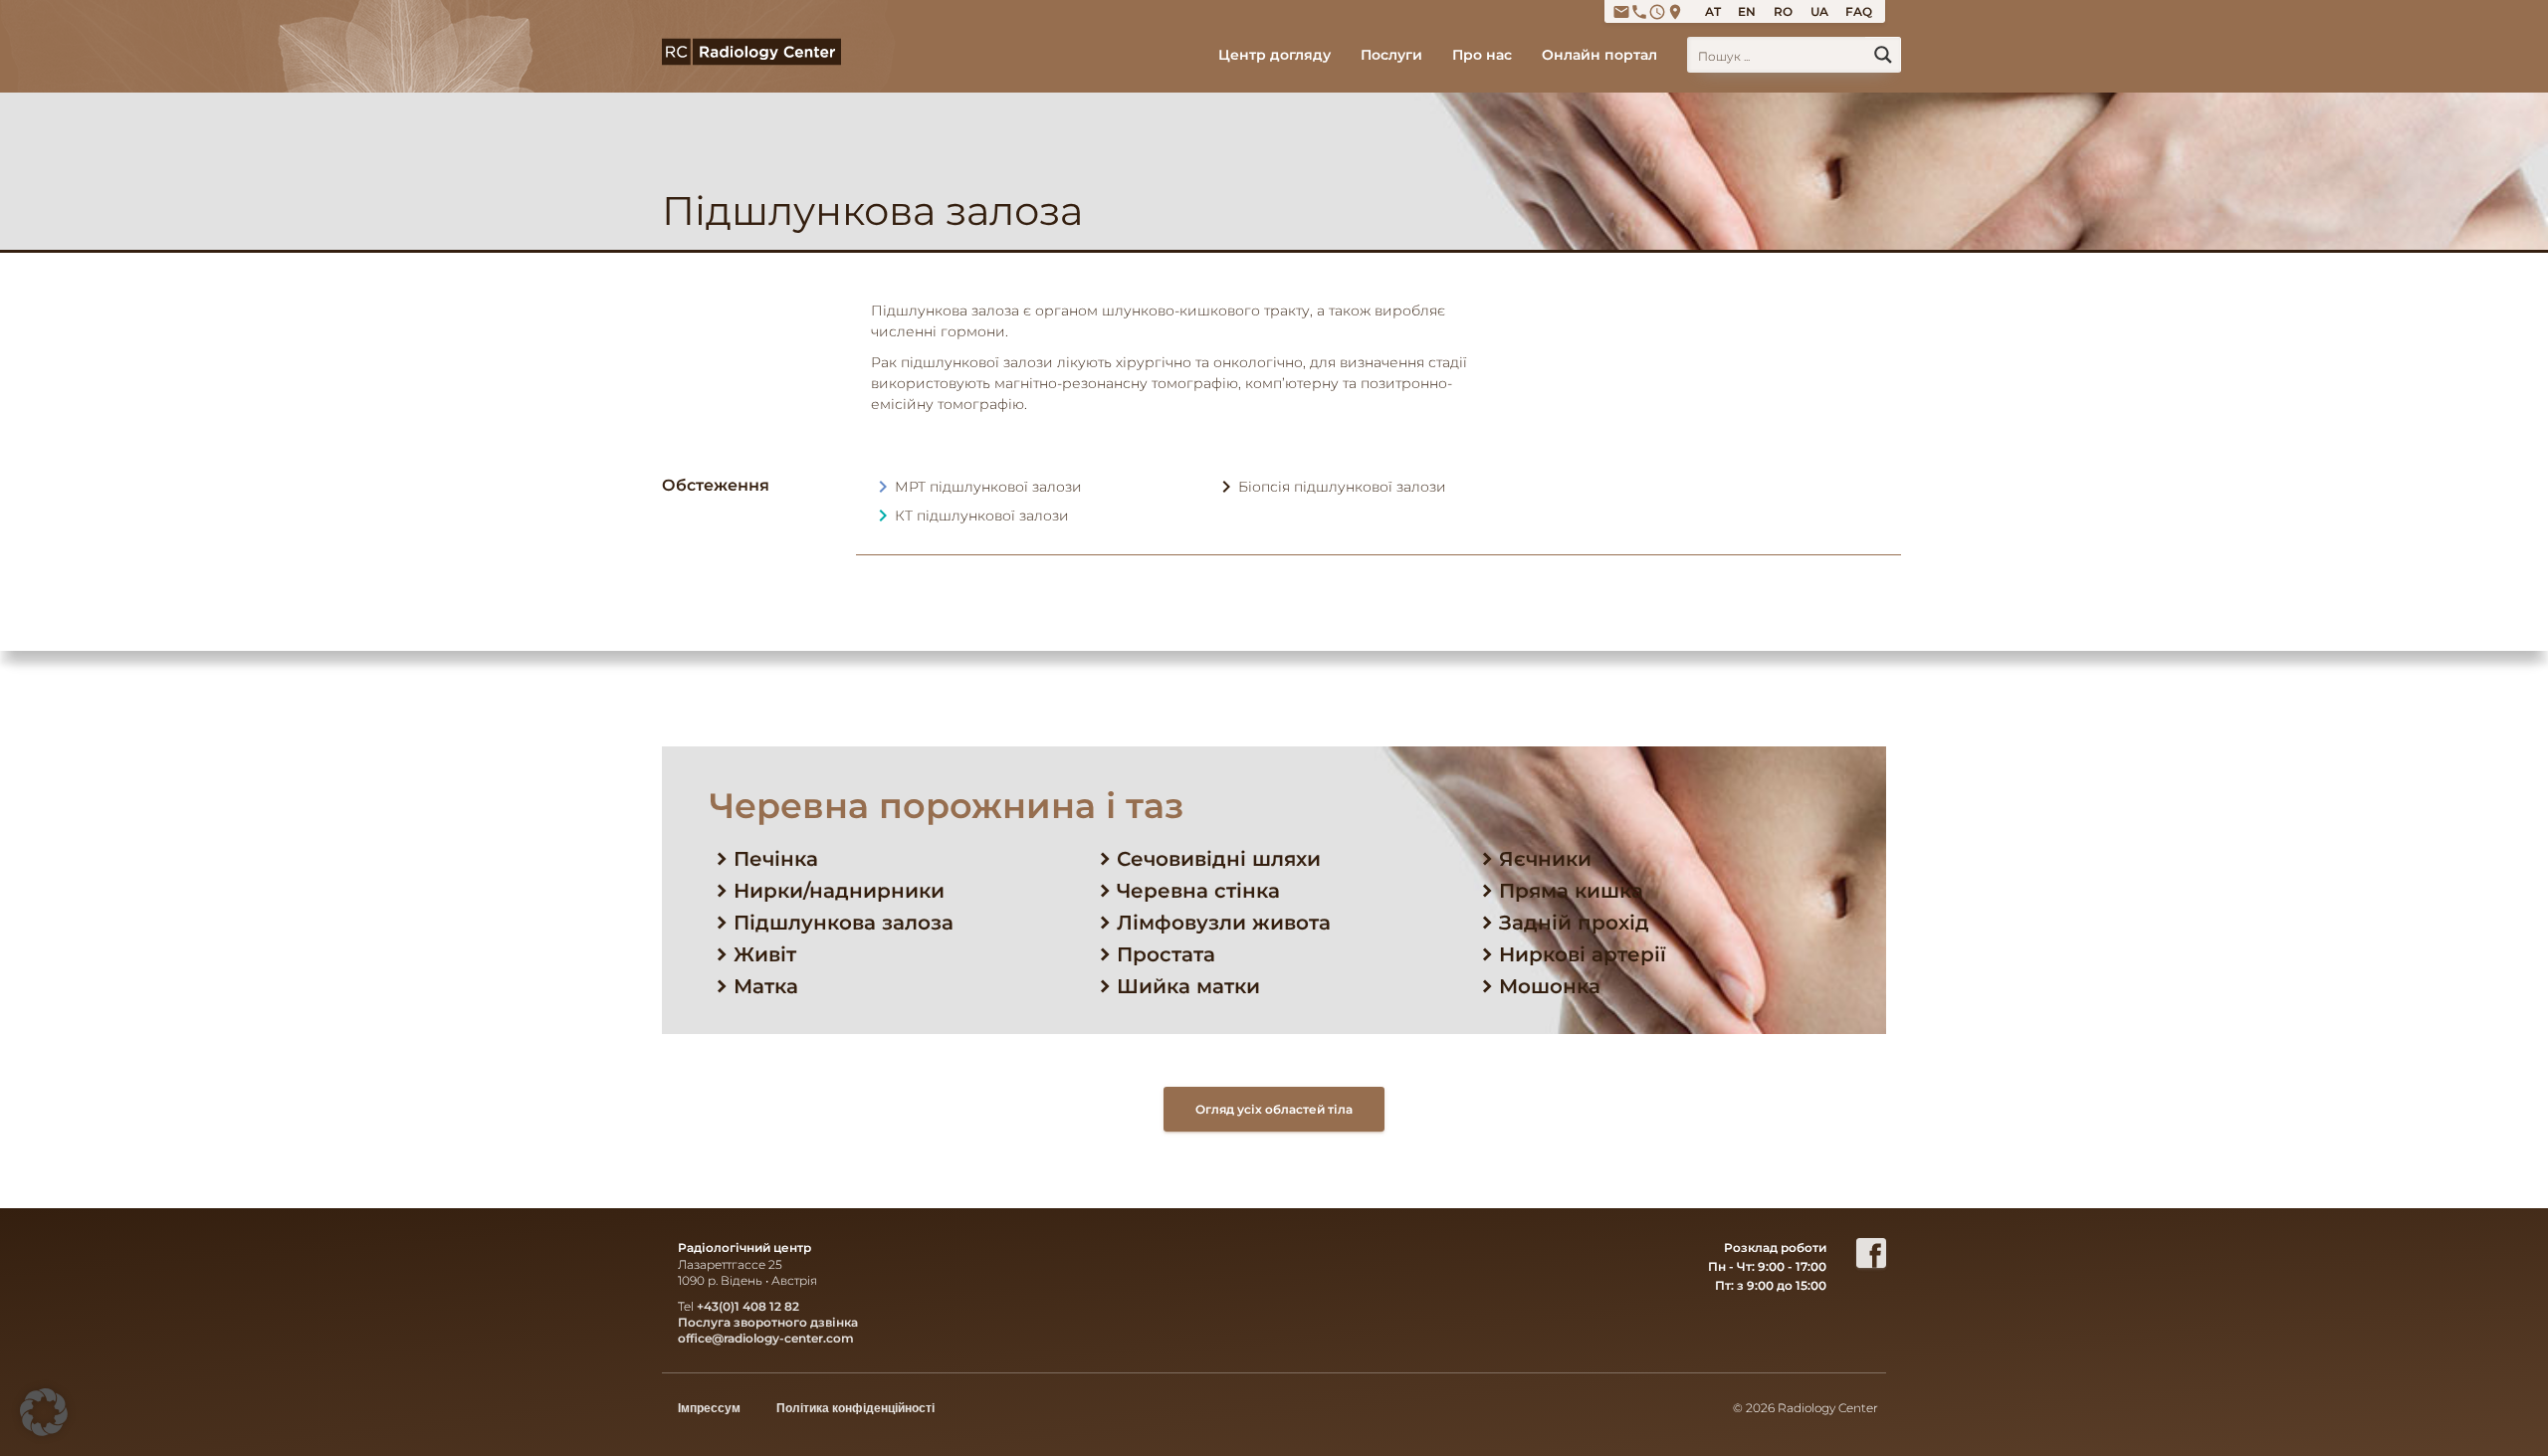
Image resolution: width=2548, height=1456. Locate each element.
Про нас (1482, 55)
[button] (44, 1412)
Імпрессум (709, 1408)
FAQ (1859, 11)
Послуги (1391, 55)
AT (1713, 11)
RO (1783, 11)
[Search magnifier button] (1883, 55)
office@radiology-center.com (766, 1338)
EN (1747, 11)
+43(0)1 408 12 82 (748, 1306)
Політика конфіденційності (855, 1408)
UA (1819, 11)
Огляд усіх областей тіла (1274, 1109)
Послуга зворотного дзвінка (768, 1322)
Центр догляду (1274, 55)
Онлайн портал (1599, 55)
